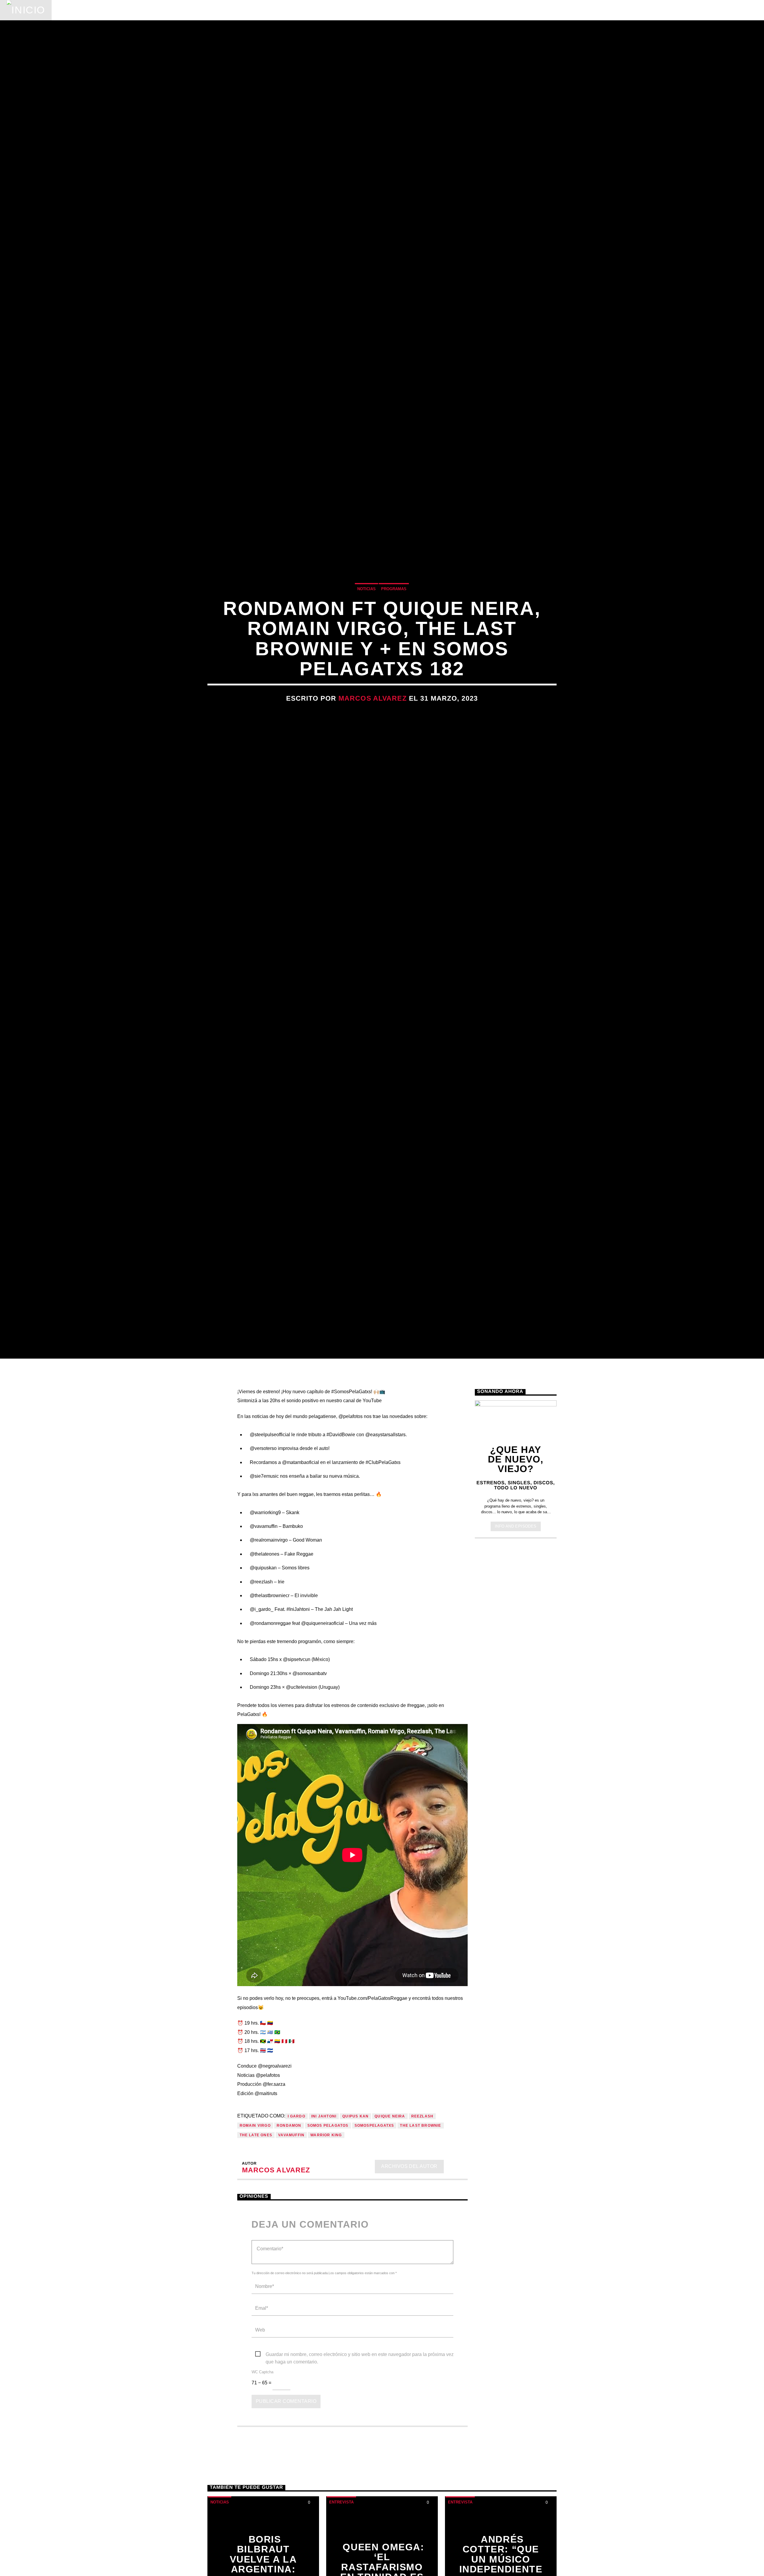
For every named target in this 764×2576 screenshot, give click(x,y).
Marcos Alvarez (373, 754)
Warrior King (326, 2255)
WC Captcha (262, 2493)
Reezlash (422, 2237)
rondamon (289, 2246)
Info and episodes (516, 1647)
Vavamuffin (291, 2255)
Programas (157, 10)
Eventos (113, 10)
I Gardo (296, 2237)
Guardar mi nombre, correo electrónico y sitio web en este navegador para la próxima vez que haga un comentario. (360, 2475)
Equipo (200, 10)
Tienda (234, 10)
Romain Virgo (255, 2246)
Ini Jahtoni (324, 2237)
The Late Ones (256, 2255)
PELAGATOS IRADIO (653, 10)
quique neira (390, 2237)
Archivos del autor (409, 2287)
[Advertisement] (516, 1760)
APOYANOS (717, 10)
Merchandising (281, 10)
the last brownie (420, 2246)
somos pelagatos (328, 2246)
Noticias (73, 10)
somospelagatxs (374, 2246)
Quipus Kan (355, 2237)
